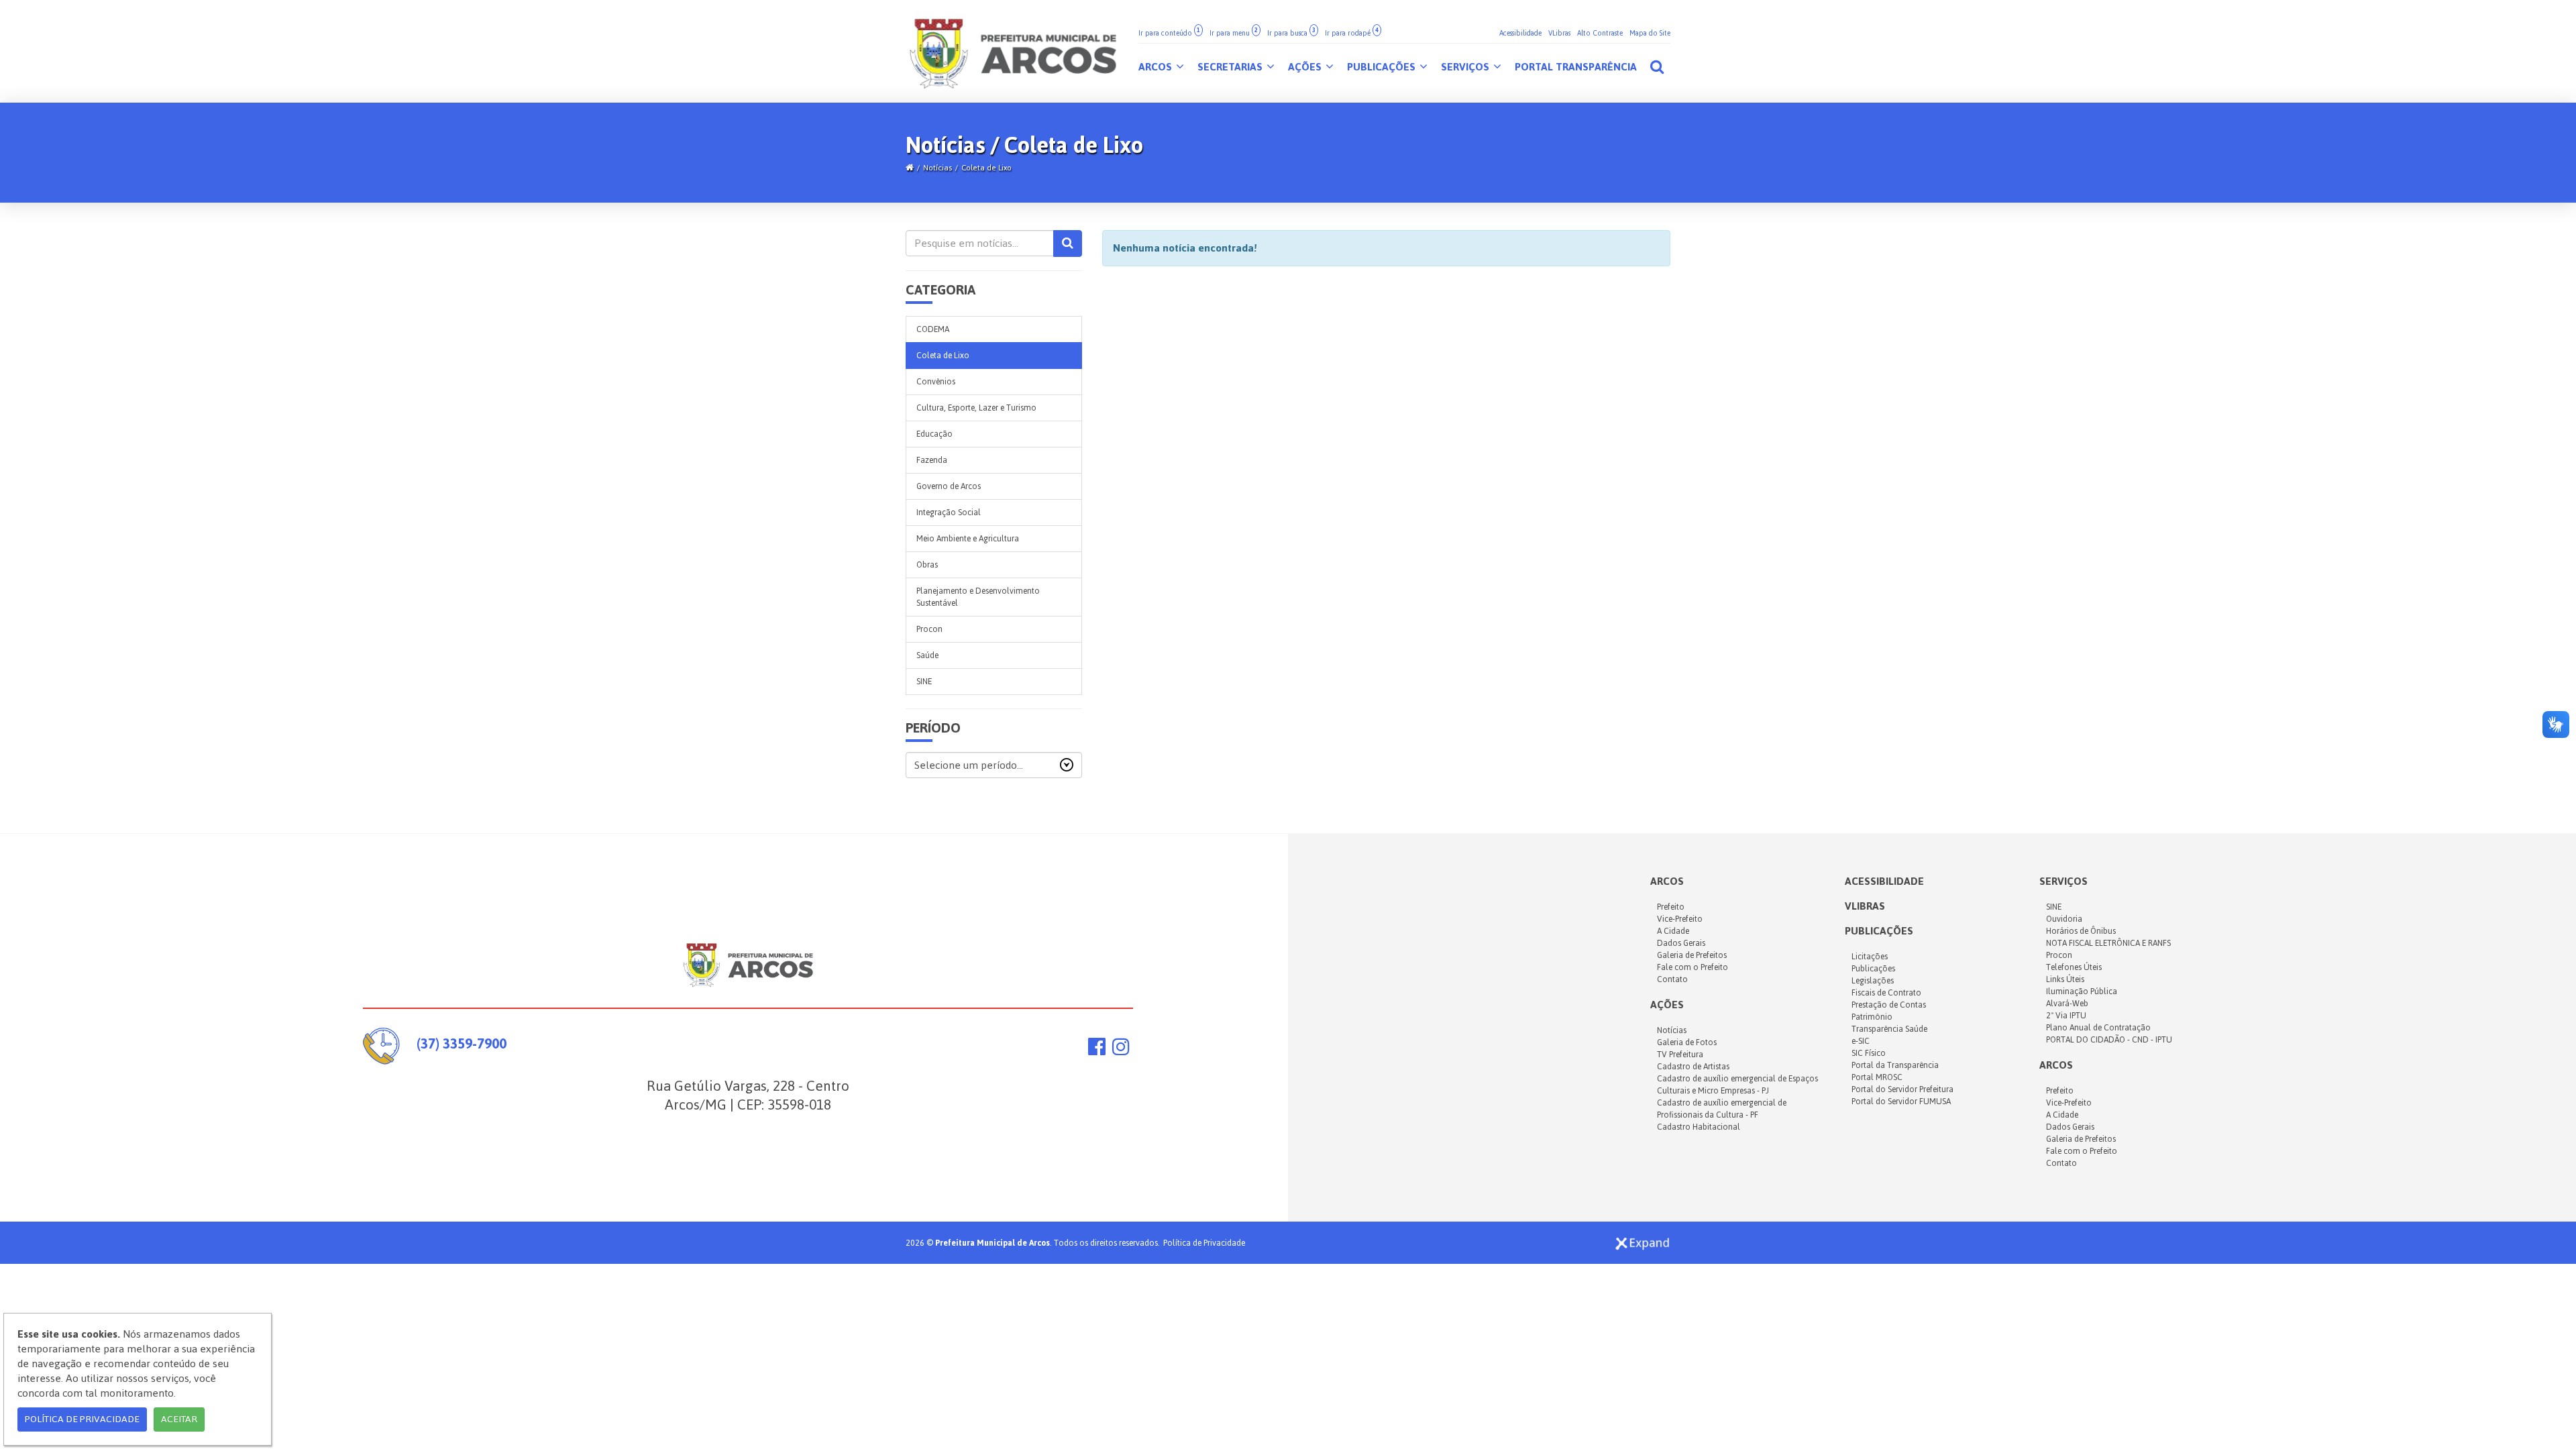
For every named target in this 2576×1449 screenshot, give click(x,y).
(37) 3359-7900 (462, 1043)
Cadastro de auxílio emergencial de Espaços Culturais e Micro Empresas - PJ (1737, 1085)
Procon (929, 629)
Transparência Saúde (1889, 1029)
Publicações (1383, 67)
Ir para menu (1234, 33)
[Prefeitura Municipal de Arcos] (1013, 51)
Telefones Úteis (2074, 967)
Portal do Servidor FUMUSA (1901, 1102)
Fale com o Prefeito (1693, 967)
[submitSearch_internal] (1068, 244)
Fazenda (932, 460)
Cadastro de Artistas (1693, 1067)
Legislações (1873, 981)
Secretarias (1231, 67)
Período (933, 728)
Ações (1306, 67)
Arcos (1157, 67)
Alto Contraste (1600, 33)
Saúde (927, 655)
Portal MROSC (1877, 1077)
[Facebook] (1097, 1050)
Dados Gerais (1681, 943)
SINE (924, 682)
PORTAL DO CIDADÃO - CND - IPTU (2109, 1040)
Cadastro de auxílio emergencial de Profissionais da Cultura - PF (1722, 1109)
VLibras (1559, 33)
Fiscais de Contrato (1886, 993)
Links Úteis (2065, 979)
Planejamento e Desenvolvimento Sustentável (978, 597)
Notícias (937, 168)
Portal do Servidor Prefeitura (1902, 1089)
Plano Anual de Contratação (2098, 1028)
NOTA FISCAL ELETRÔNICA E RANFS (2108, 943)
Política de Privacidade (1204, 1243)
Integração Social (949, 513)
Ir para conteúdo (1169, 33)
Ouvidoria (2064, 919)
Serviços (1466, 67)
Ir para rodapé (1352, 33)
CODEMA (933, 329)
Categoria (941, 290)
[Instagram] (1121, 1050)
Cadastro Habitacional (1699, 1127)
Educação (934, 434)
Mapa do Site (1650, 33)
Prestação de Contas (1889, 1005)
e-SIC (1861, 1041)
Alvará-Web (2067, 1004)
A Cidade (1673, 931)
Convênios (936, 382)
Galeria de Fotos (1687, 1042)
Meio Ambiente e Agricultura (968, 539)
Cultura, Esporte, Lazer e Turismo (976, 408)
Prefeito (1671, 907)
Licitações (1870, 957)
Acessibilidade (1520, 33)
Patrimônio (1872, 1017)
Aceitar (179, 1419)
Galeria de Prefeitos (1692, 955)
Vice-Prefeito (1680, 919)
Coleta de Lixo (986, 168)
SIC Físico (1869, 1053)
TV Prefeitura (1680, 1055)
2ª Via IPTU (2066, 1016)
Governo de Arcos (949, 486)
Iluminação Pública (2082, 991)
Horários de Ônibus (2081, 931)
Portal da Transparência (1895, 1065)
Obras (927, 565)
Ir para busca (1291, 33)
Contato (1672, 979)
